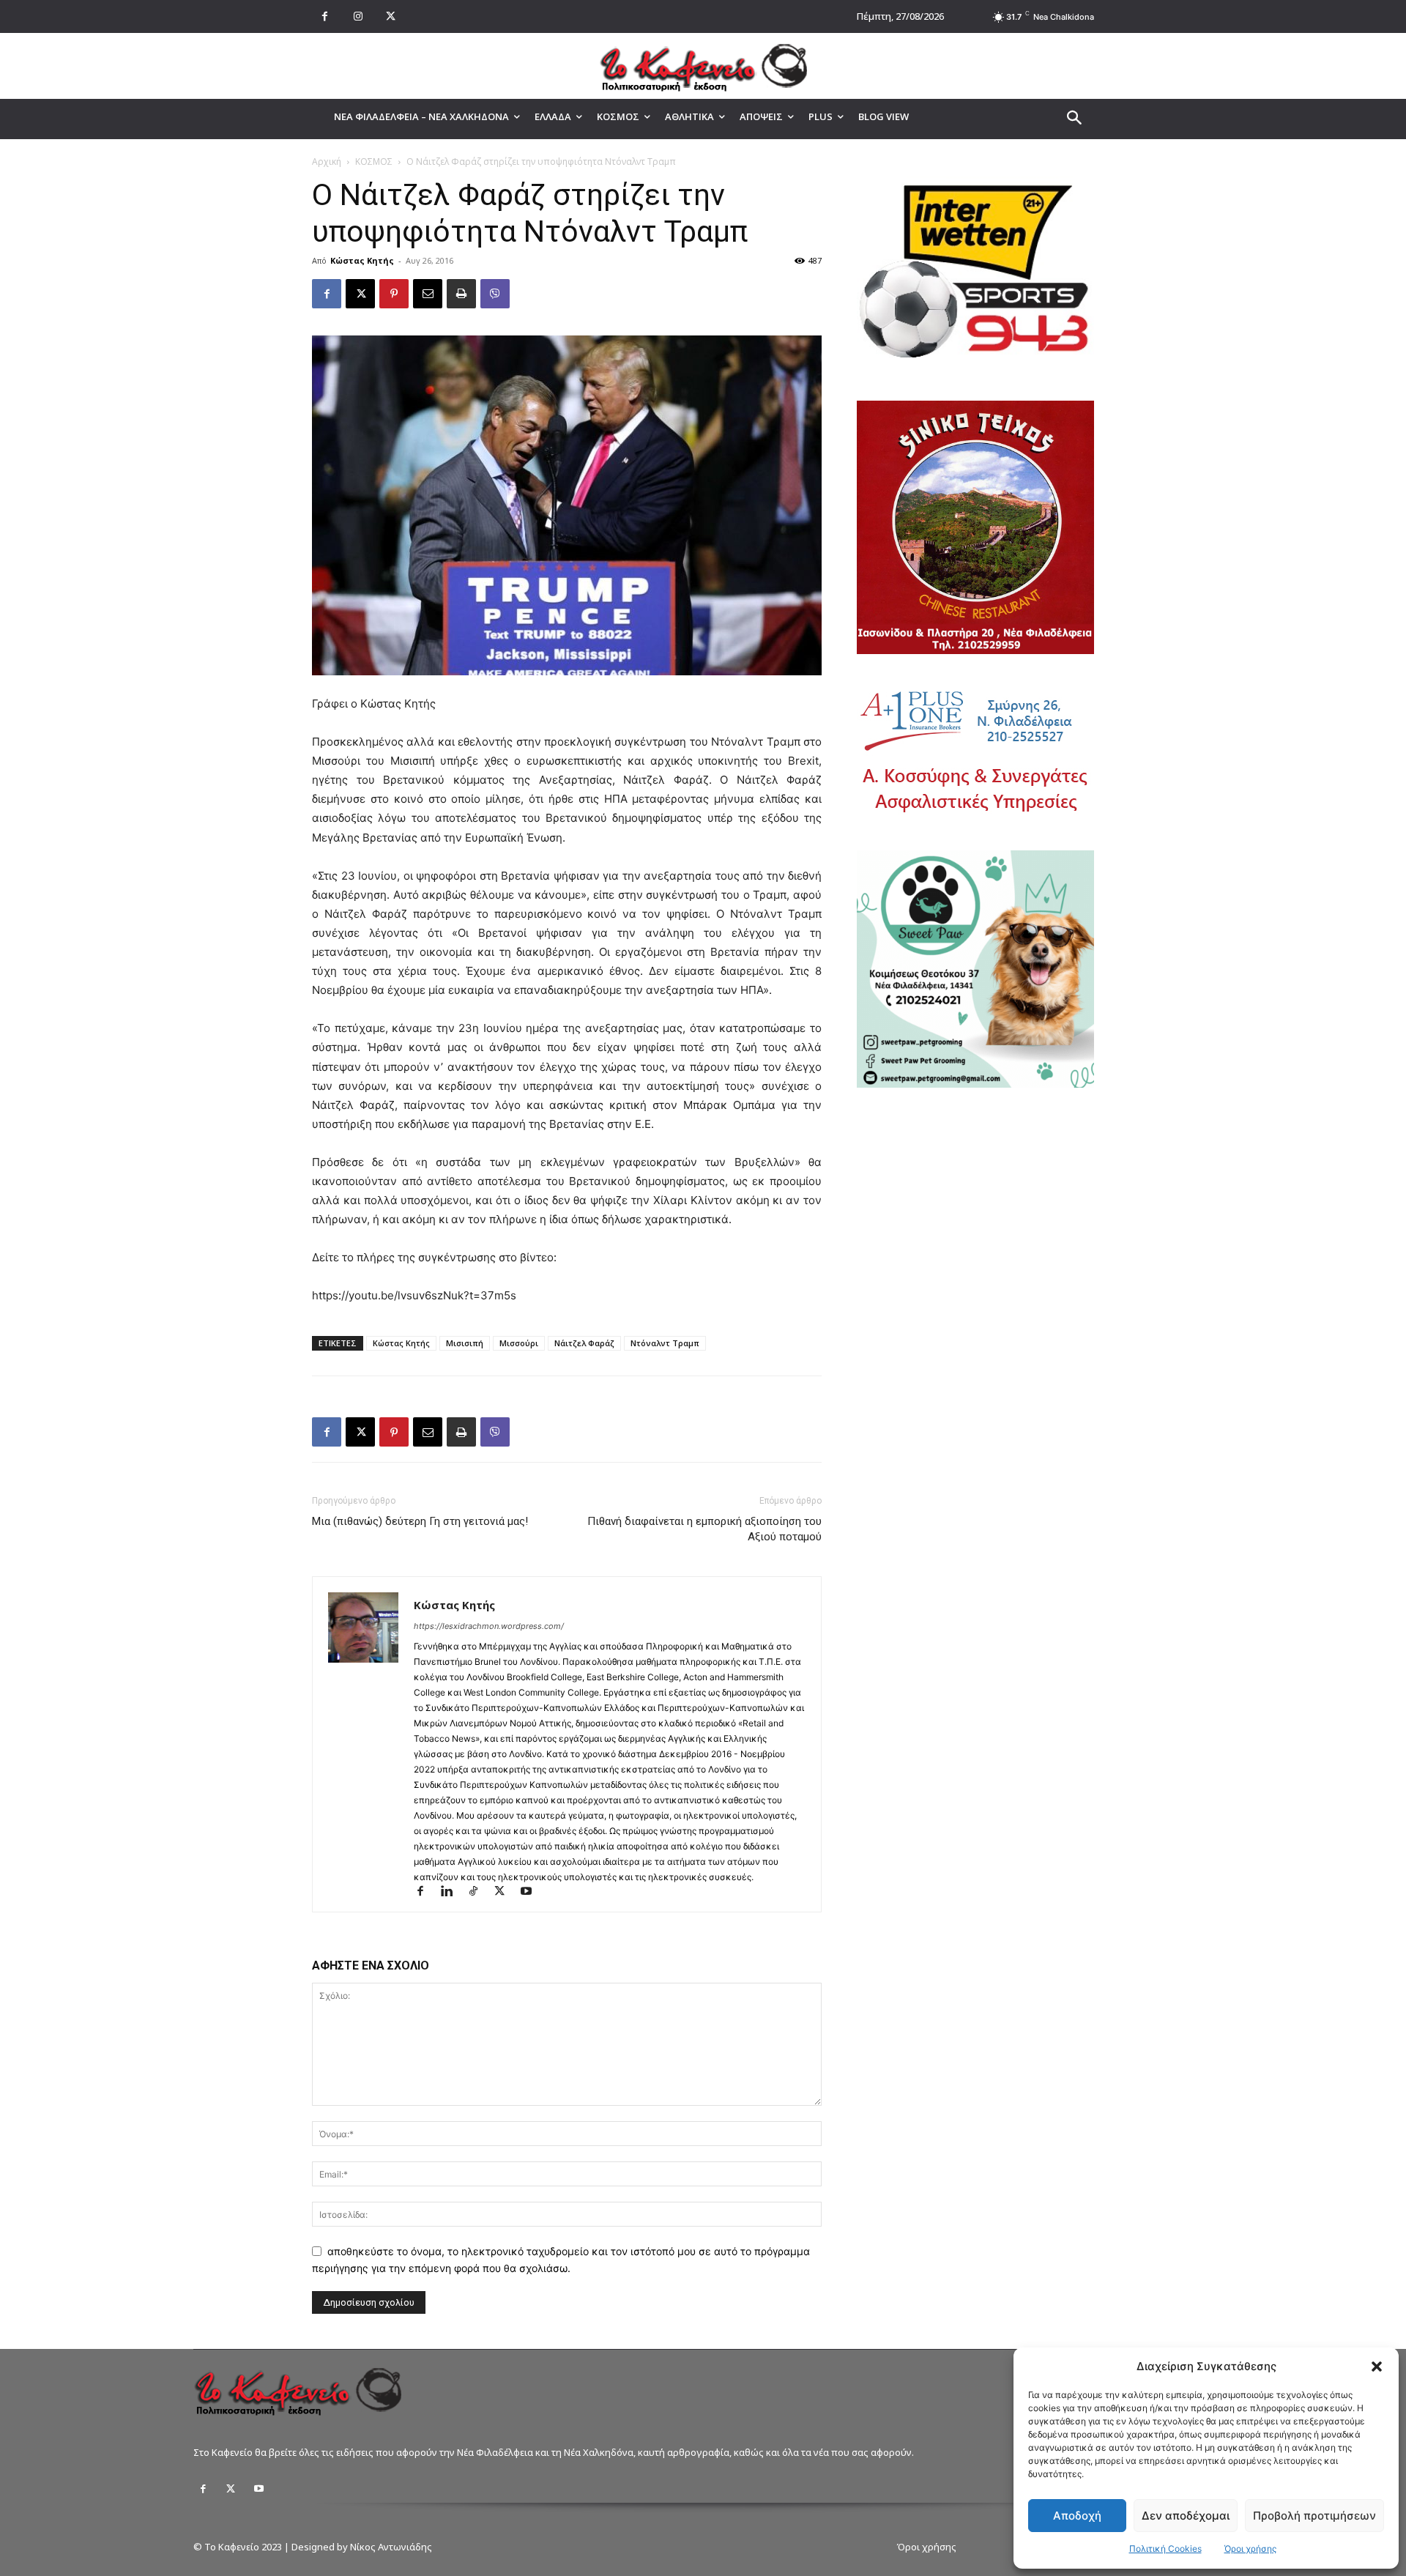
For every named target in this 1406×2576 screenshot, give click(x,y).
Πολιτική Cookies (1165, 2549)
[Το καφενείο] (703, 66)
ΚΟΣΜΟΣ (374, 162)
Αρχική (327, 162)
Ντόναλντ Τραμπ (665, 1343)
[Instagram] (358, 16)
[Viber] (495, 294)
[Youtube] (531, 1892)
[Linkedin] (453, 1892)
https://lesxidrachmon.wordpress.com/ (489, 1626)
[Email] (428, 294)
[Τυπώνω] (461, 294)
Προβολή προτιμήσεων (1314, 2516)
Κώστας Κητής (362, 260)
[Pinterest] (394, 294)
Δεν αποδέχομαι (1186, 2516)
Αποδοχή (1077, 2516)
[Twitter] (231, 2489)
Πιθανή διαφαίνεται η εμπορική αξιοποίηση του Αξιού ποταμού (704, 1529)
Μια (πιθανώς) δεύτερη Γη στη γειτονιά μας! (420, 1521)
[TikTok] (480, 1892)
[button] (1377, 2367)
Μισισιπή (465, 1343)
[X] (391, 16)
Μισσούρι (519, 1343)
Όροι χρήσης (1250, 2549)
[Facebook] (325, 16)
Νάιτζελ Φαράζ (584, 1343)
